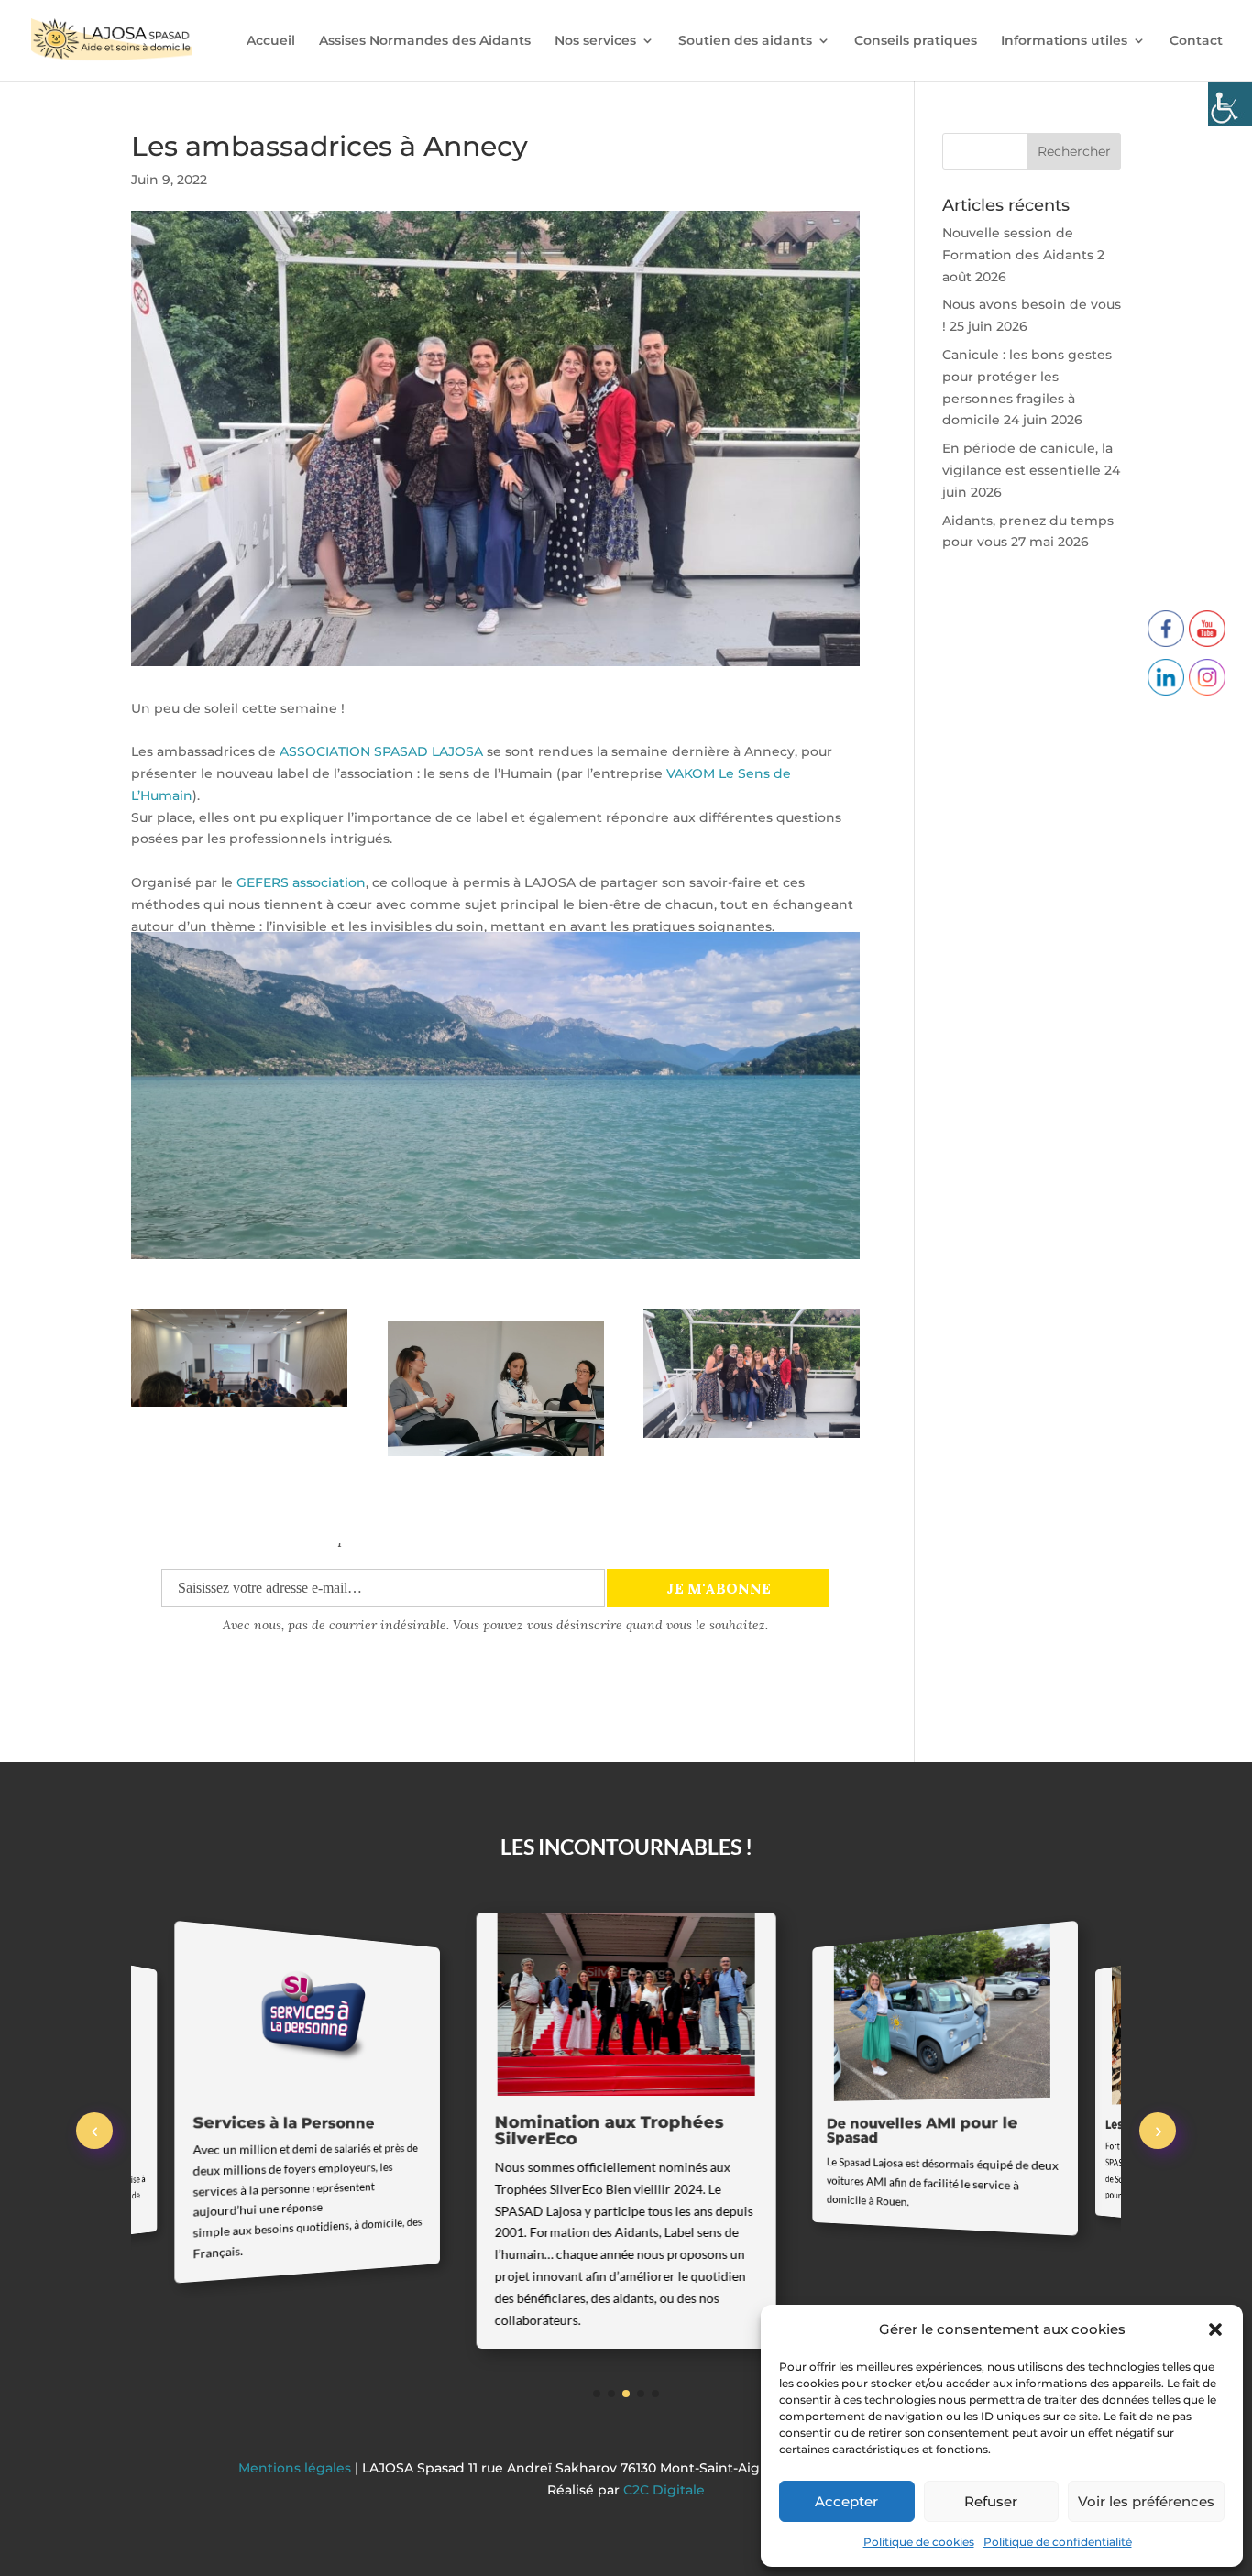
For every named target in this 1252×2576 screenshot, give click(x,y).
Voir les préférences (1146, 2501)
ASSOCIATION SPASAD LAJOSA (381, 751)
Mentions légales (297, 2468)
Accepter (846, 2501)
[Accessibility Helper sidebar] (1230, 104)
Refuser (991, 2501)
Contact (1196, 41)
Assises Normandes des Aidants (425, 41)
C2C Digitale (664, 2490)
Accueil (271, 41)
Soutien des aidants (745, 41)
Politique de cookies (919, 2542)
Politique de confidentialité (1058, 2542)
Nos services (595, 41)
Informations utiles (1064, 41)
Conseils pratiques (916, 41)
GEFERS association (301, 882)
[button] (1215, 2329)
